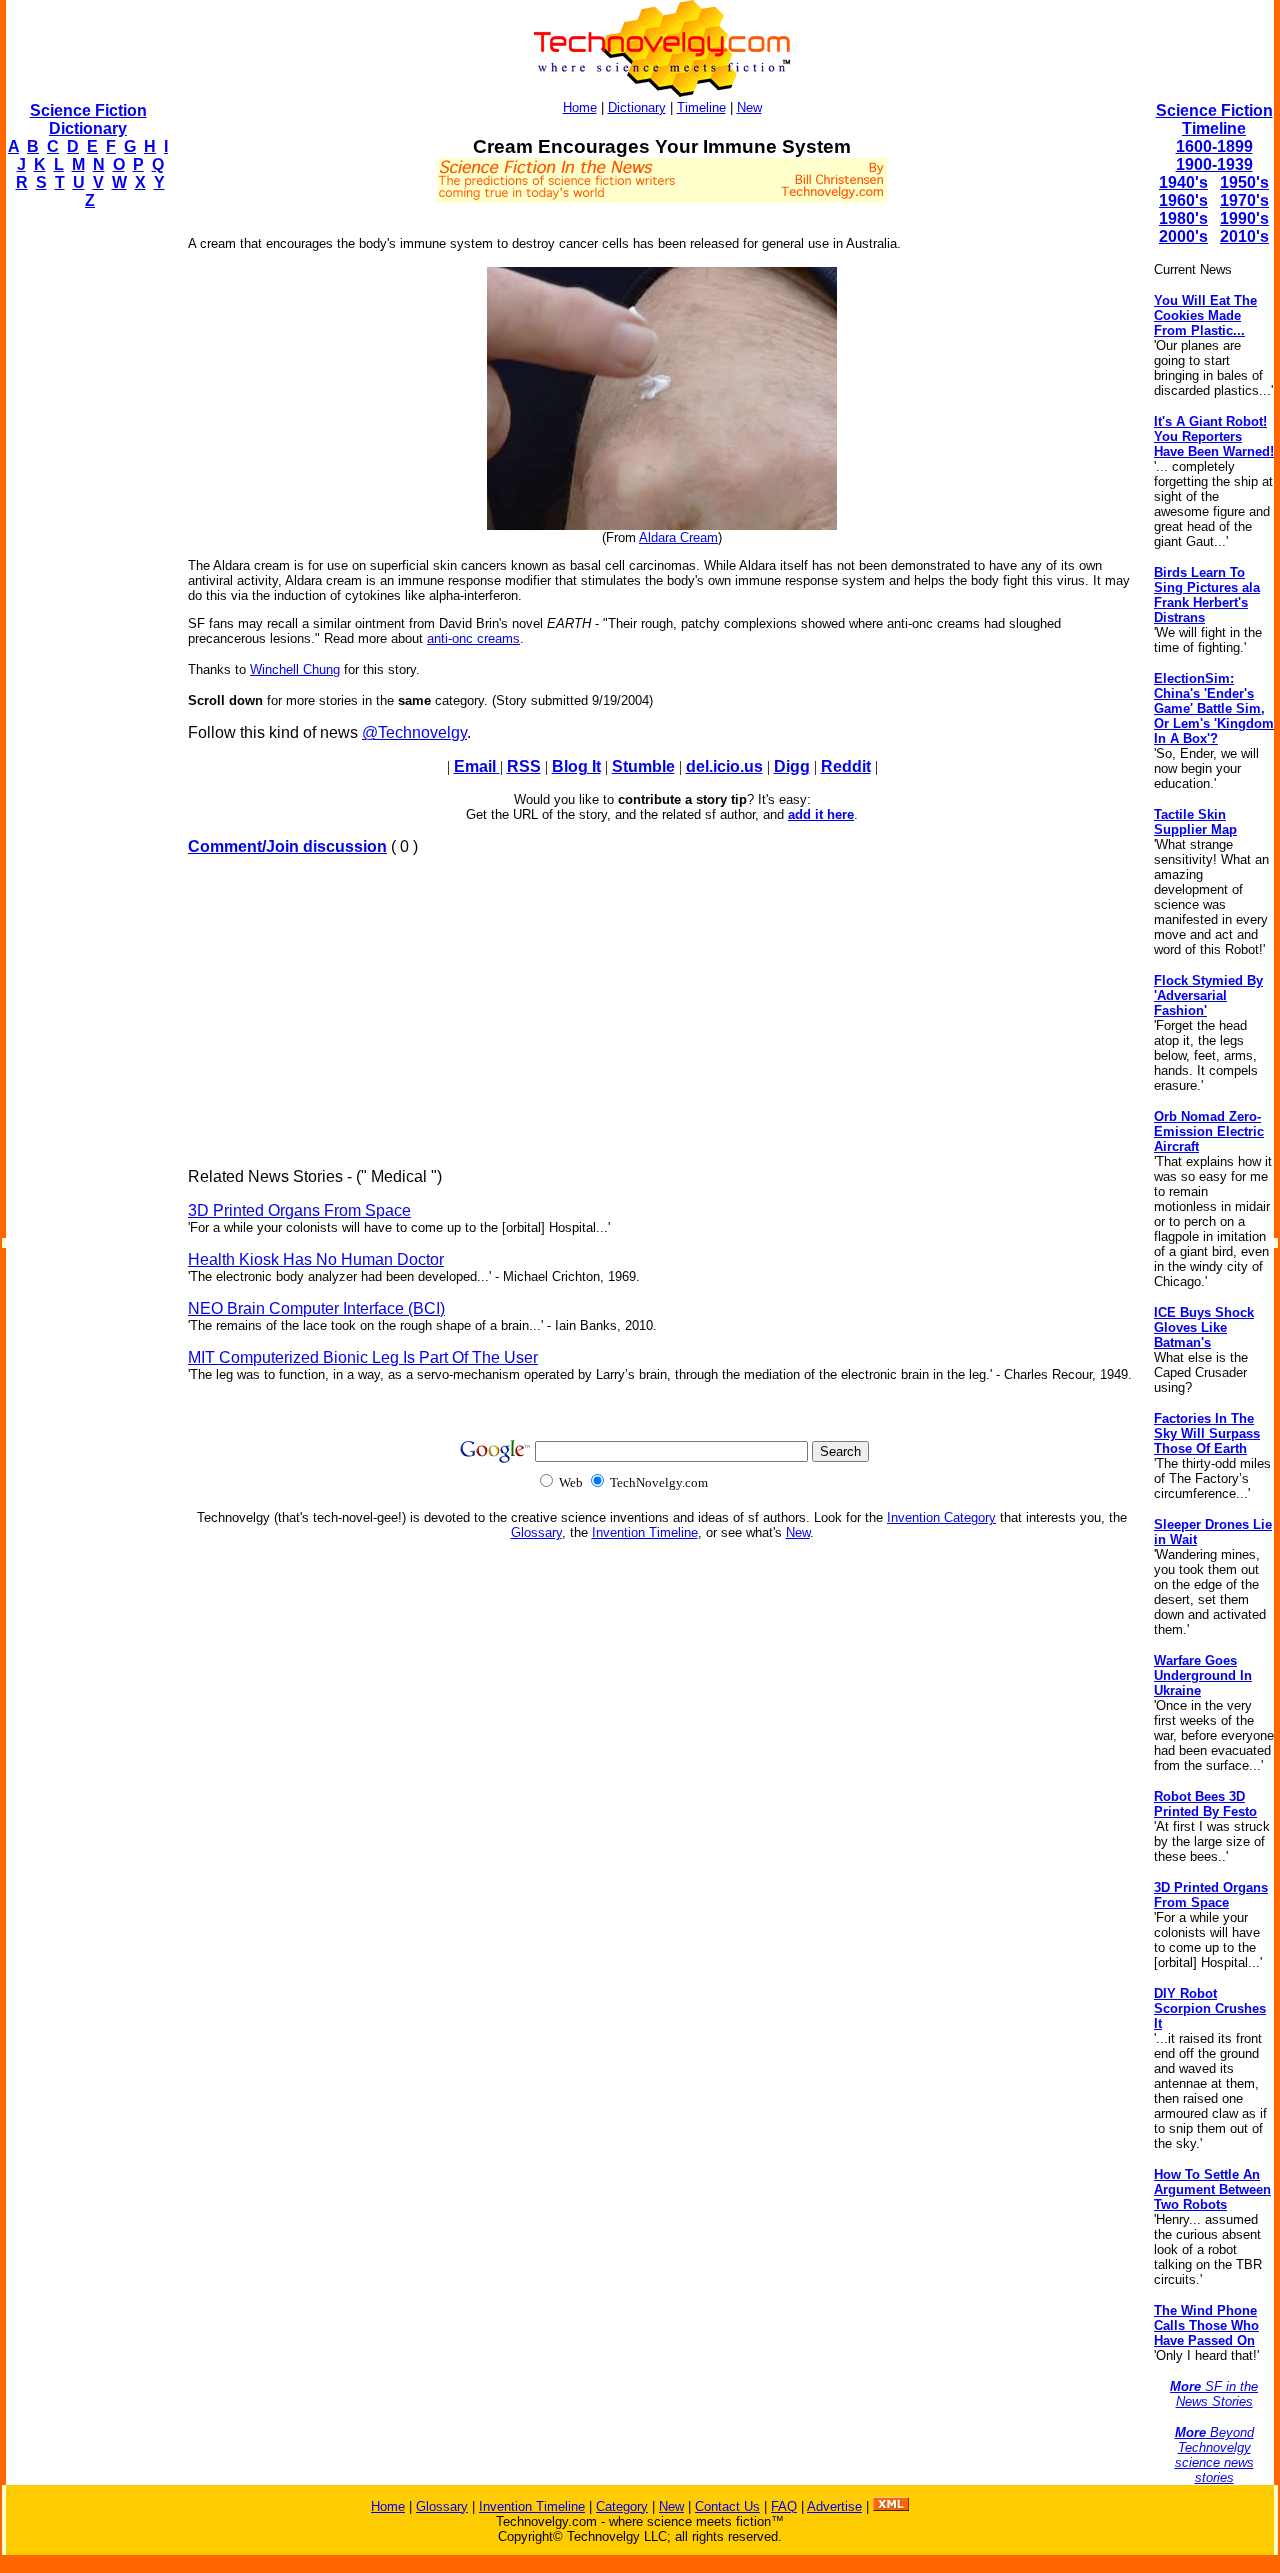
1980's (1183, 218)
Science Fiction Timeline (1214, 119)
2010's (1244, 236)
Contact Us (727, 2506)
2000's (1183, 236)
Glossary (536, 1532)
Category (622, 2506)
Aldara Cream (678, 537)
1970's (1244, 200)
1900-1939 (1214, 164)
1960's (1183, 200)
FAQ (784, 2506)
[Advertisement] (86, 526)
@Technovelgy (414, 732)
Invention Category (941, 1517)
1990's (1244, 218)
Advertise (834, 2506)
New (749, 107)
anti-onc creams (473, 638)
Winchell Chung (295, 669)
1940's (1183, 182)
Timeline (701, 107)
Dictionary (637, 107)
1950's (1244, 182)
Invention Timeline (645, 1532)
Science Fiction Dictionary (88, 119)
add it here (821, 814)
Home (580, 107)
